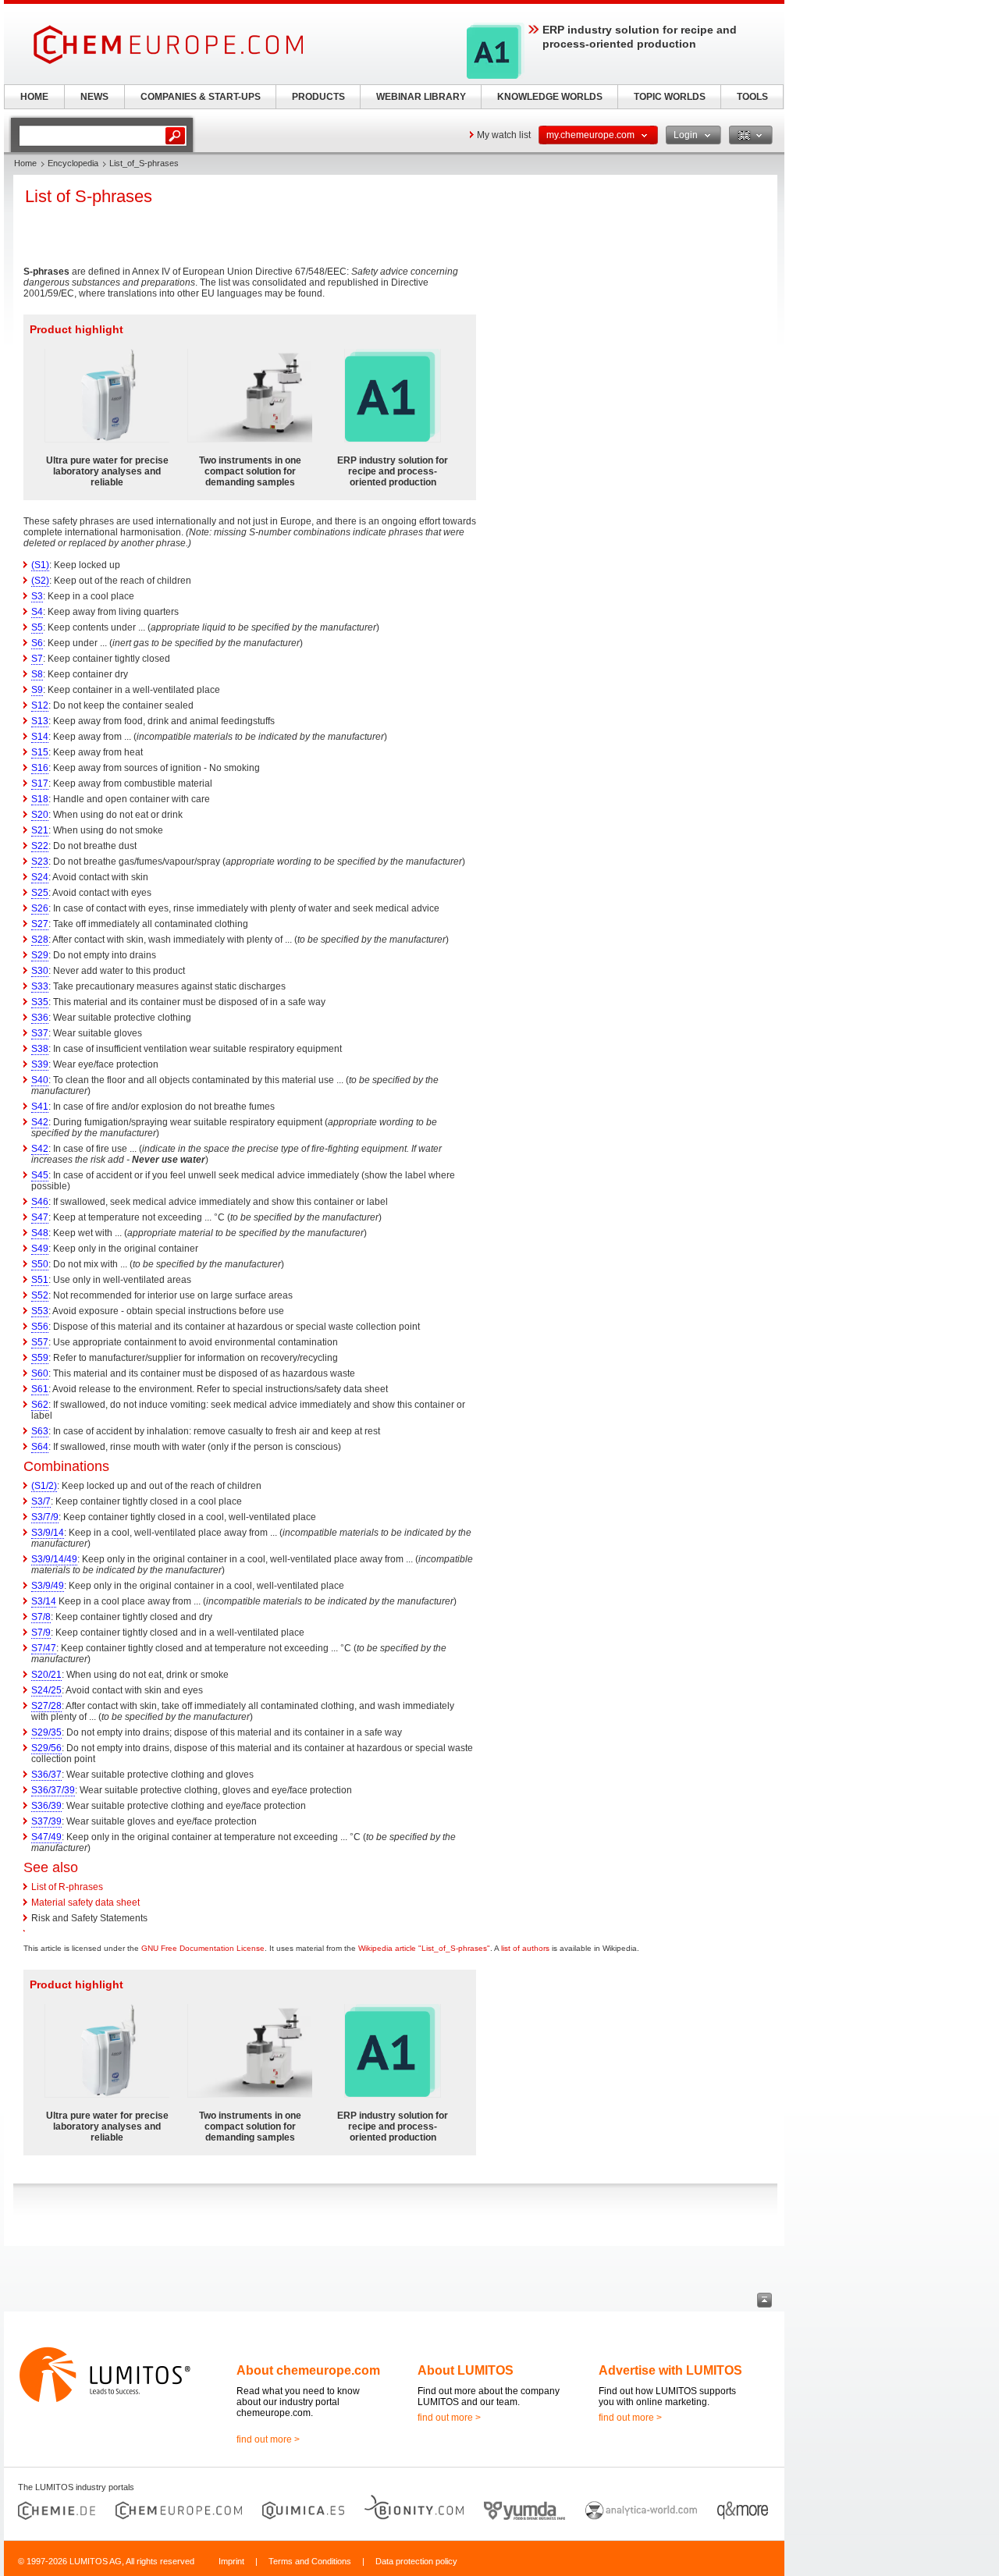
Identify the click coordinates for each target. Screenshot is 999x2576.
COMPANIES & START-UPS (201, 97)
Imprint (231, 2561)
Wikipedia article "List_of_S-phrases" (424, 1948)
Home (25, 163)
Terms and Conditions (310, 2561)
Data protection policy (416, 2561)
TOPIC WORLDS (670, 97)
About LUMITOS (466, 2370)
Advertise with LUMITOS (670, 2370)
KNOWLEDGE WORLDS (550, 97)
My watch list (504, 135)
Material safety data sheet (85, 1903)
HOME (34, 97)
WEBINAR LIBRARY (421, 97)
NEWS (94, 97)
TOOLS (752, 97)
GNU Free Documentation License (203, 1948)
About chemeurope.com (308, 2370)
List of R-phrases (67, 1887)
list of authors (525, 1948)
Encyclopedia (73, 163)
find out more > (268, 2439)
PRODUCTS (318, 97)
